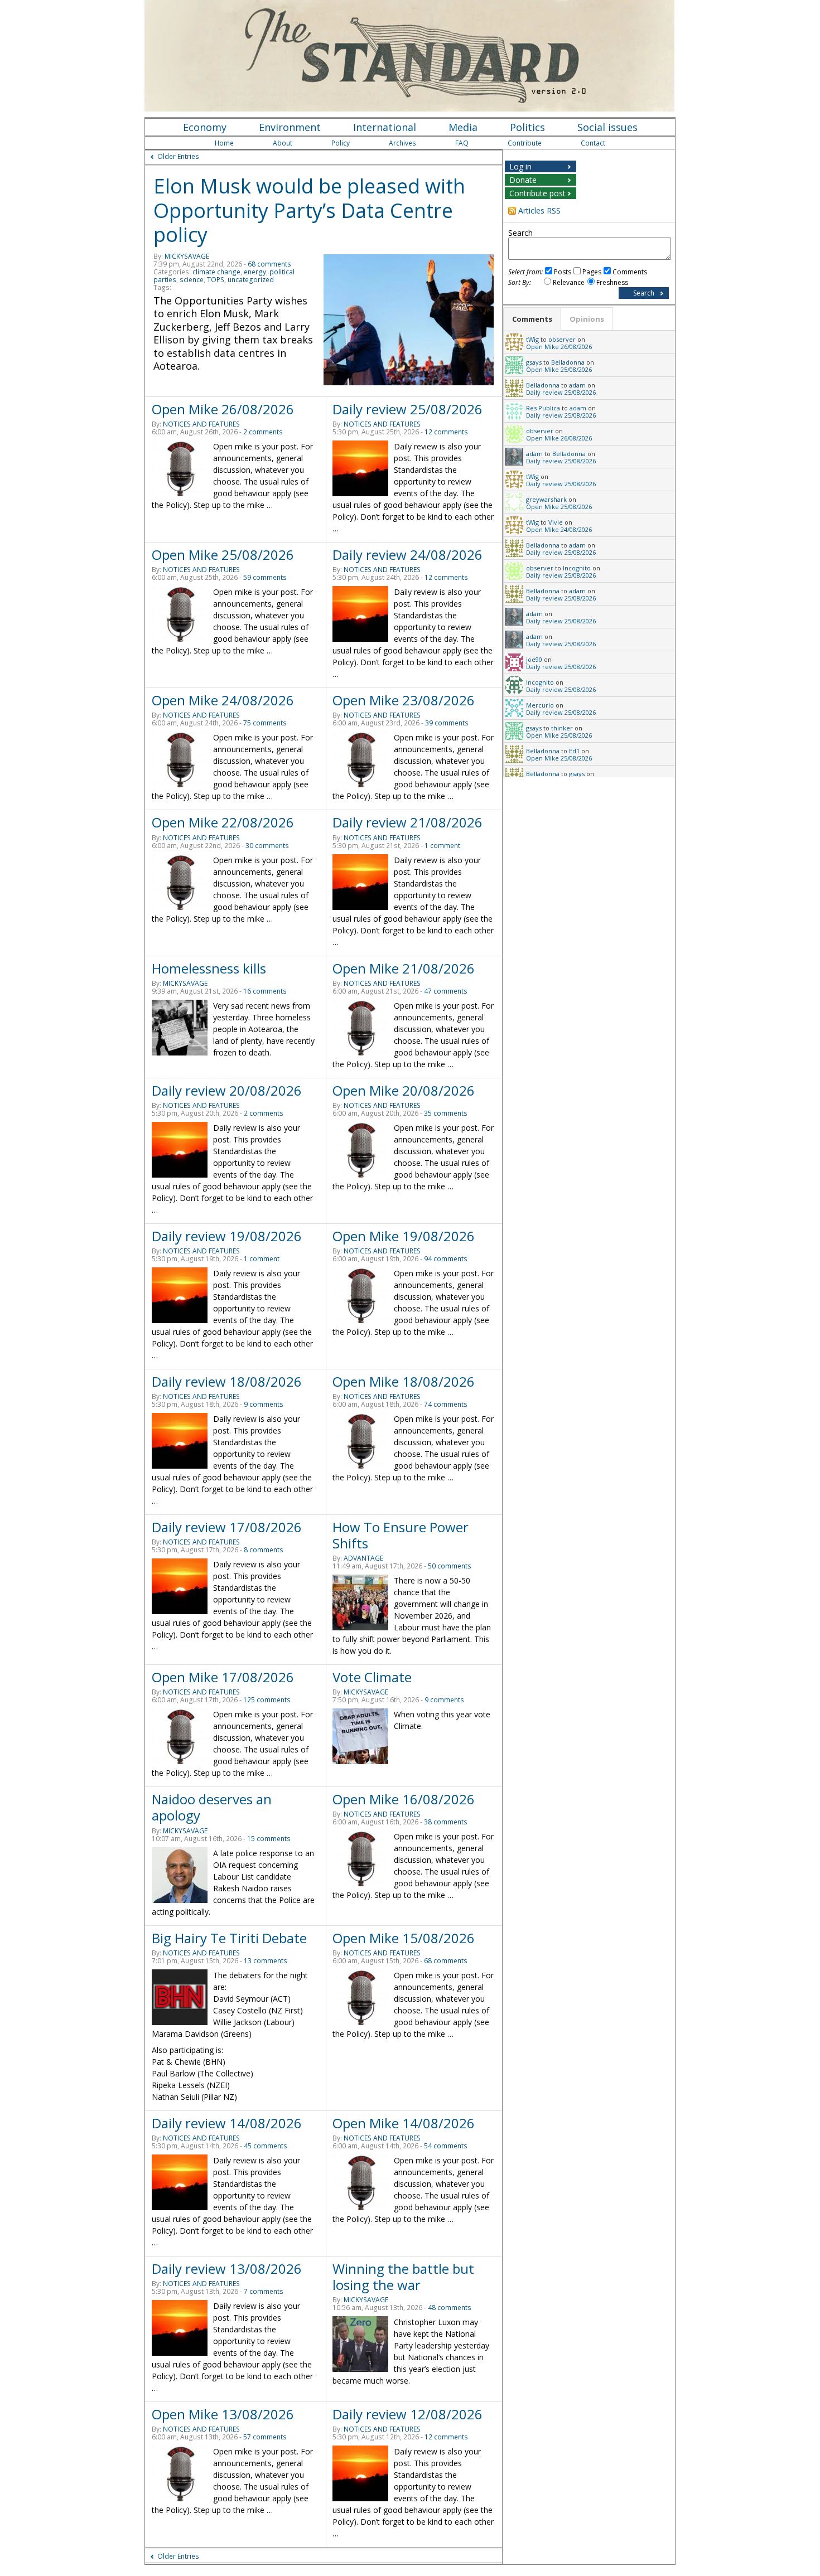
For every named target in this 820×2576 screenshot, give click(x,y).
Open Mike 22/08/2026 (223, 822)
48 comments (450, 2308)
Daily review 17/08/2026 (227, 1527)
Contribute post (537, 193)
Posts (563, 272)
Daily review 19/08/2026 (227, 1236)
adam (577, 385)
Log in (520, 166)
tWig (532, 339)
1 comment (442, 846)
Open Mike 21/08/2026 (404, 968)
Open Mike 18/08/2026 (404, 1381)
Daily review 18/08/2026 (227, 1381)
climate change (216, 272)
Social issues (607, 127)
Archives (402, 143)
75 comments (265, 723)
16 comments (265, 991)
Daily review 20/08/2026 (227, 1090)
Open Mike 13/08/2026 (223, 2414)
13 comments (266, 1961)
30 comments (267, 846)
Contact (593, 143)
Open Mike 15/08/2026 (404, 1938)
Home (224, 143)
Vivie (556, 522)
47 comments (446, 991)
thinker (562, 728)
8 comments (264, 1550)
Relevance (569, 282)
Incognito (577, 568)
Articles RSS (539, 210)
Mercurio (540, 705)
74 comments (446, 1404)
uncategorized (251, 280)
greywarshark (546, 499)
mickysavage (187, 256)
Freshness (612, 282)
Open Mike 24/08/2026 (223, 700)
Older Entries (178, 156)
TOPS (216, 280)
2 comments (263, 432)
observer (562, 339)
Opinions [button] (587, 319)
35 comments (446, 1113)
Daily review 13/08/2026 (227, 2268)
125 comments (267, 1700)
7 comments (264, 2291)
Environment (290, 127)
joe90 (534, 659)
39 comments (447, 723)
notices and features (201, 424)
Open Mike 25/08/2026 (223, 555)
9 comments (264, 1404)
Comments (630, 272)
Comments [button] (532, 319)
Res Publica (543, 408)
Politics (527, 127)
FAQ (462, 143)
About (283, 143)
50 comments (450, 1566)
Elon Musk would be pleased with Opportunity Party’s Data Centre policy (309, 210)
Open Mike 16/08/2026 (404, 1799)
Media (463, 127)
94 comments (446, 1259)
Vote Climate (372, 1677)
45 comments (266, 2146)
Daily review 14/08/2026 (227, 2123)
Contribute (525, 143)
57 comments (265, 2437)
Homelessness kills (209, 968)
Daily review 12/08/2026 (407, 2414)
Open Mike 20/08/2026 (404, 1090)
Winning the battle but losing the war (403, 2277)
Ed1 (574, 751)
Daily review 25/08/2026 (407, 409)
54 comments (446, 2146)
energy (255, 272)
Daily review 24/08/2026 (407, 555)
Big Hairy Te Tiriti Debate (229, 1938)
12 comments (446, 432)
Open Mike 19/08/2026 (404, 1236)
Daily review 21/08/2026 (407, 822)
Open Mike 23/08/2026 (404, 700)
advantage (363, 1558)
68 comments (269, 264)
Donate (523, 180)
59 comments (265, 577)
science (192, 280)
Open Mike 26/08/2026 (223, 409)
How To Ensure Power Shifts (401, 1535)
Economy (205, 127)
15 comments (269, 1839)
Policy (341, 143)
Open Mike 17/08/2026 (223, 1677)
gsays (534, 362)
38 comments (446, 1822)
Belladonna (568, 362)
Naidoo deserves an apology (212, 1807)
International (385, 127)
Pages (592, 272)
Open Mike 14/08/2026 (404, 2123)
